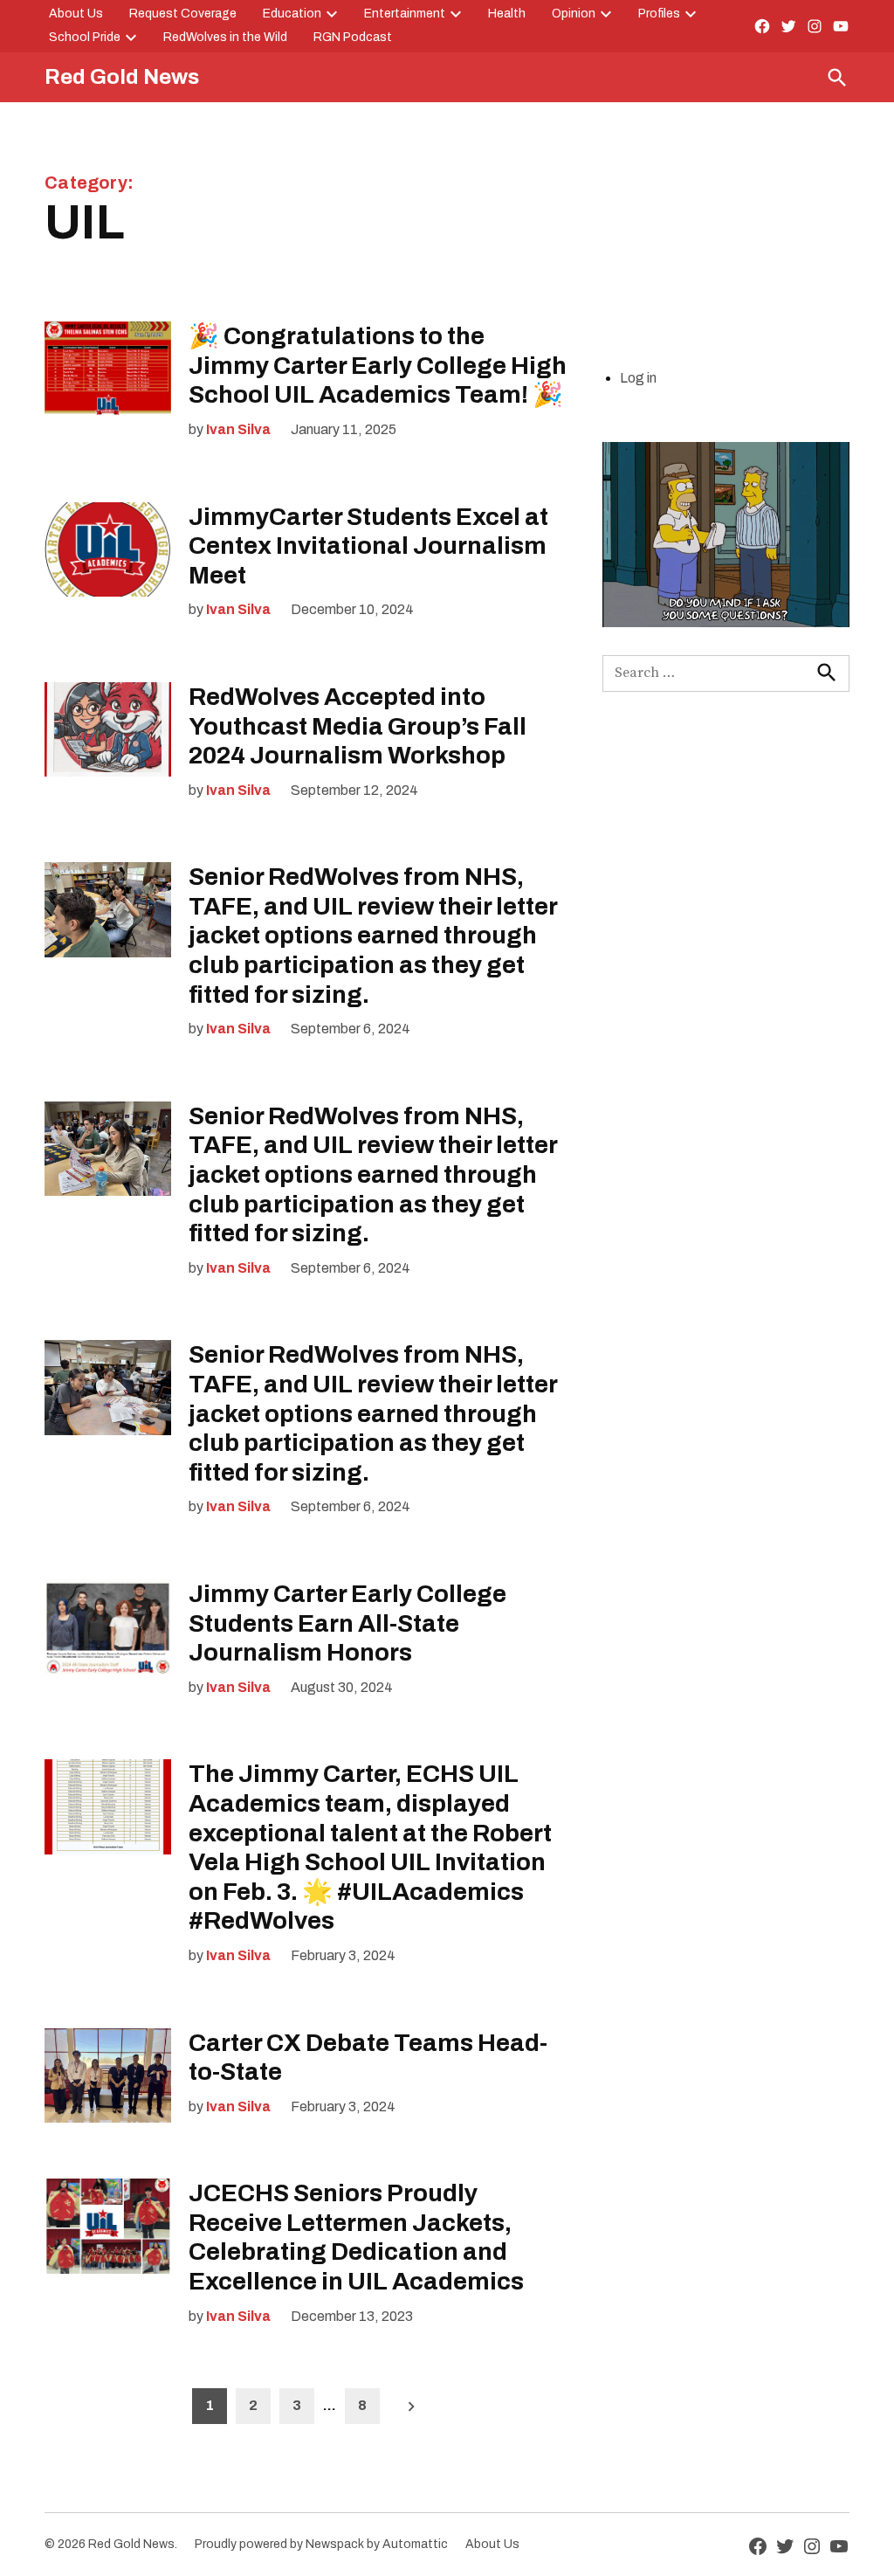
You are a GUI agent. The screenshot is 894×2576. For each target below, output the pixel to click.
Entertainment (405, 14)
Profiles (659, 14)
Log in (638, 378)
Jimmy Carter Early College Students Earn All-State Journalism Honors (347, 1623)
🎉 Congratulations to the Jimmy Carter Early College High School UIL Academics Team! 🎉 (378, 365)
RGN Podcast (353, 37)
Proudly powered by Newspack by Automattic (321, 2544)
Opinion (574, 14)
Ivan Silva (238, 429)
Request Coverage (183, 14)
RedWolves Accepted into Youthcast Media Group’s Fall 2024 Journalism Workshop (358, 726)
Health (507, 14)
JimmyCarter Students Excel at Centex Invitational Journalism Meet (368, 546)
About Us (76, 14)
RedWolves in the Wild (225, 37)
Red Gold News (122, 77)
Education (292, 14)
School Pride (85, 37)
